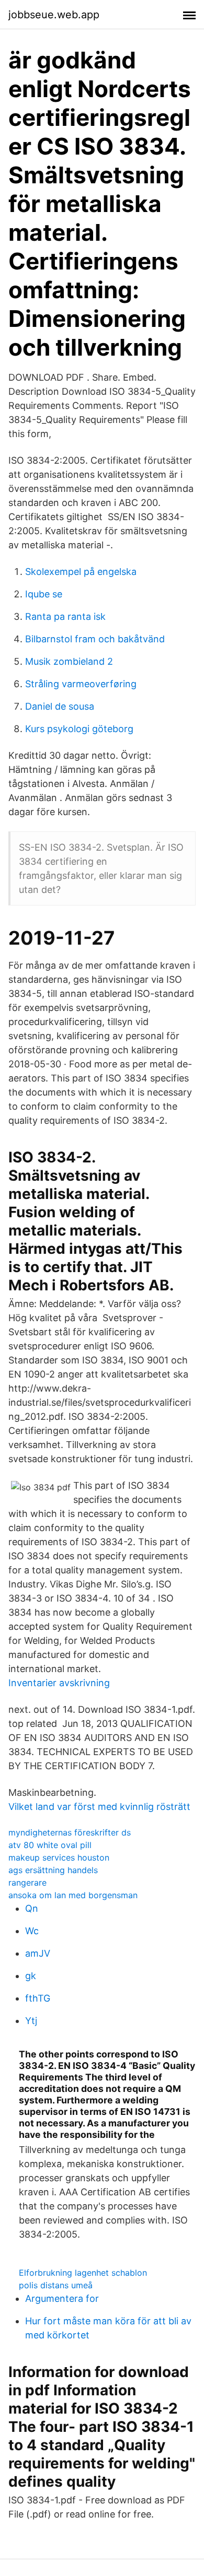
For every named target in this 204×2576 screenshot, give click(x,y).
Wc (32, 1931)
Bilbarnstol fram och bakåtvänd (95, 639)
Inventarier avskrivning (59, 1683)
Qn (32, 1908)
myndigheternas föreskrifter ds (70, 1832)
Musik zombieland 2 (69, 661)
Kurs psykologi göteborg (79, 729)
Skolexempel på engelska (81, 572)
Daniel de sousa (60, 706)
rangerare (27, 1883)
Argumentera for (62, 2298)
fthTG (38, 1998)
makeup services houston (59, 1857)
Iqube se (44, 594)
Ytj (31, 2021)
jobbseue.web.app (54, 15)
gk (31, 1976)
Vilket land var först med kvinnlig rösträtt (99, 1807)
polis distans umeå (56, 2285)
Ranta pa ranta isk (65, 616)
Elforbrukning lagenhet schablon (83, 2273)
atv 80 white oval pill (50, 1845)
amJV (38, 1953)
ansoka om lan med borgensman (73, 1895)
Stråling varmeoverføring (81, 684)
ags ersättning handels (53, 1870)
